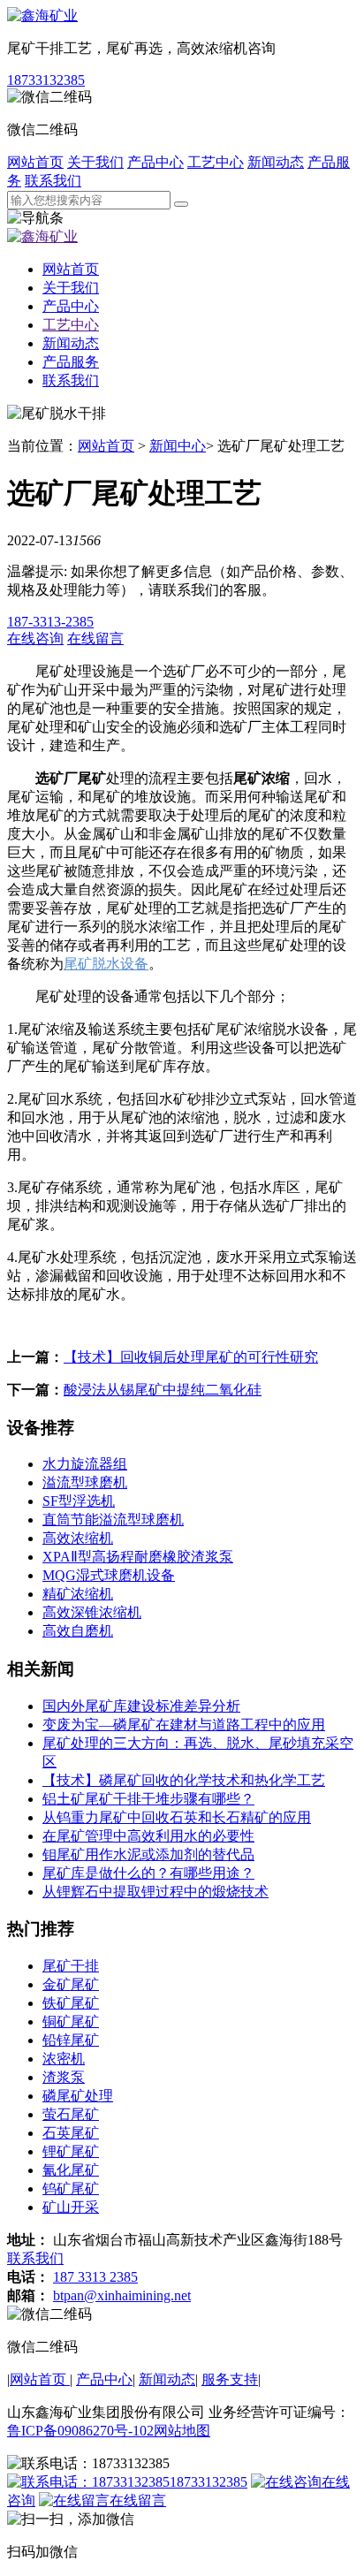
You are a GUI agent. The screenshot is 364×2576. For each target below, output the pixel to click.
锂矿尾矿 (71, 2151)
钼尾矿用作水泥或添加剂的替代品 (148, 1854)
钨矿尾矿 (71, 2188)
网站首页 (35, 162)
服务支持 (230, 2379)
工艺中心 (216, 162)
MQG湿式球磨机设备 (109, 1575)
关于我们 (95, 162)
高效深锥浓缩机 (92, 1612)
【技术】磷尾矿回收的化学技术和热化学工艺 (184, 1780)
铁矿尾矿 (71, 2003)
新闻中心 (178, 446)
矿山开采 (71, 2207)
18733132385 (46, 80)
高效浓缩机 (78, 1538)
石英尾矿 (71, 2133)
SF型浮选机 (79, 1501)
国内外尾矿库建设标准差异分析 (141, 1706)
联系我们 (53, 181)
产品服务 (71, 362)
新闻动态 (276, 162)
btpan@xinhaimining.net (122, 2295)
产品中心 (155, 162)
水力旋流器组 (85, 1464)
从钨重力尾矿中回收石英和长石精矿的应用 (177, 1817)
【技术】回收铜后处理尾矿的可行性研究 (191, 1357)
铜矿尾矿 (71, 2021)
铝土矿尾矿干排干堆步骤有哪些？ (148, 1799)
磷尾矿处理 (78, 2096)
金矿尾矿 (71, 1984)
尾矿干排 (71, 1966)
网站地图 (182, 2431)
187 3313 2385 (95, 2277)
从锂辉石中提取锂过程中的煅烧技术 (155, 1892)
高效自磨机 (78, 1631)
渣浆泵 (64, 2077)
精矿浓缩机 (78, 1594)
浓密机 (64, 2059)
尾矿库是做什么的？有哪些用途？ (148, 1873)
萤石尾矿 (71, 2114)
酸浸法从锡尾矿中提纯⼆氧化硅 (163, 1390)
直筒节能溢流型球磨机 (113, 1520)
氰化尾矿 (71, 2170)
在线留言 (138, 2500)
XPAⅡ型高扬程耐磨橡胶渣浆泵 (138, 1557)
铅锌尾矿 (71, 2040)
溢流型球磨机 (85, 1482)
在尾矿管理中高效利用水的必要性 (148, 1836)
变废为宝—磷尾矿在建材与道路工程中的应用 (184, 1725)
